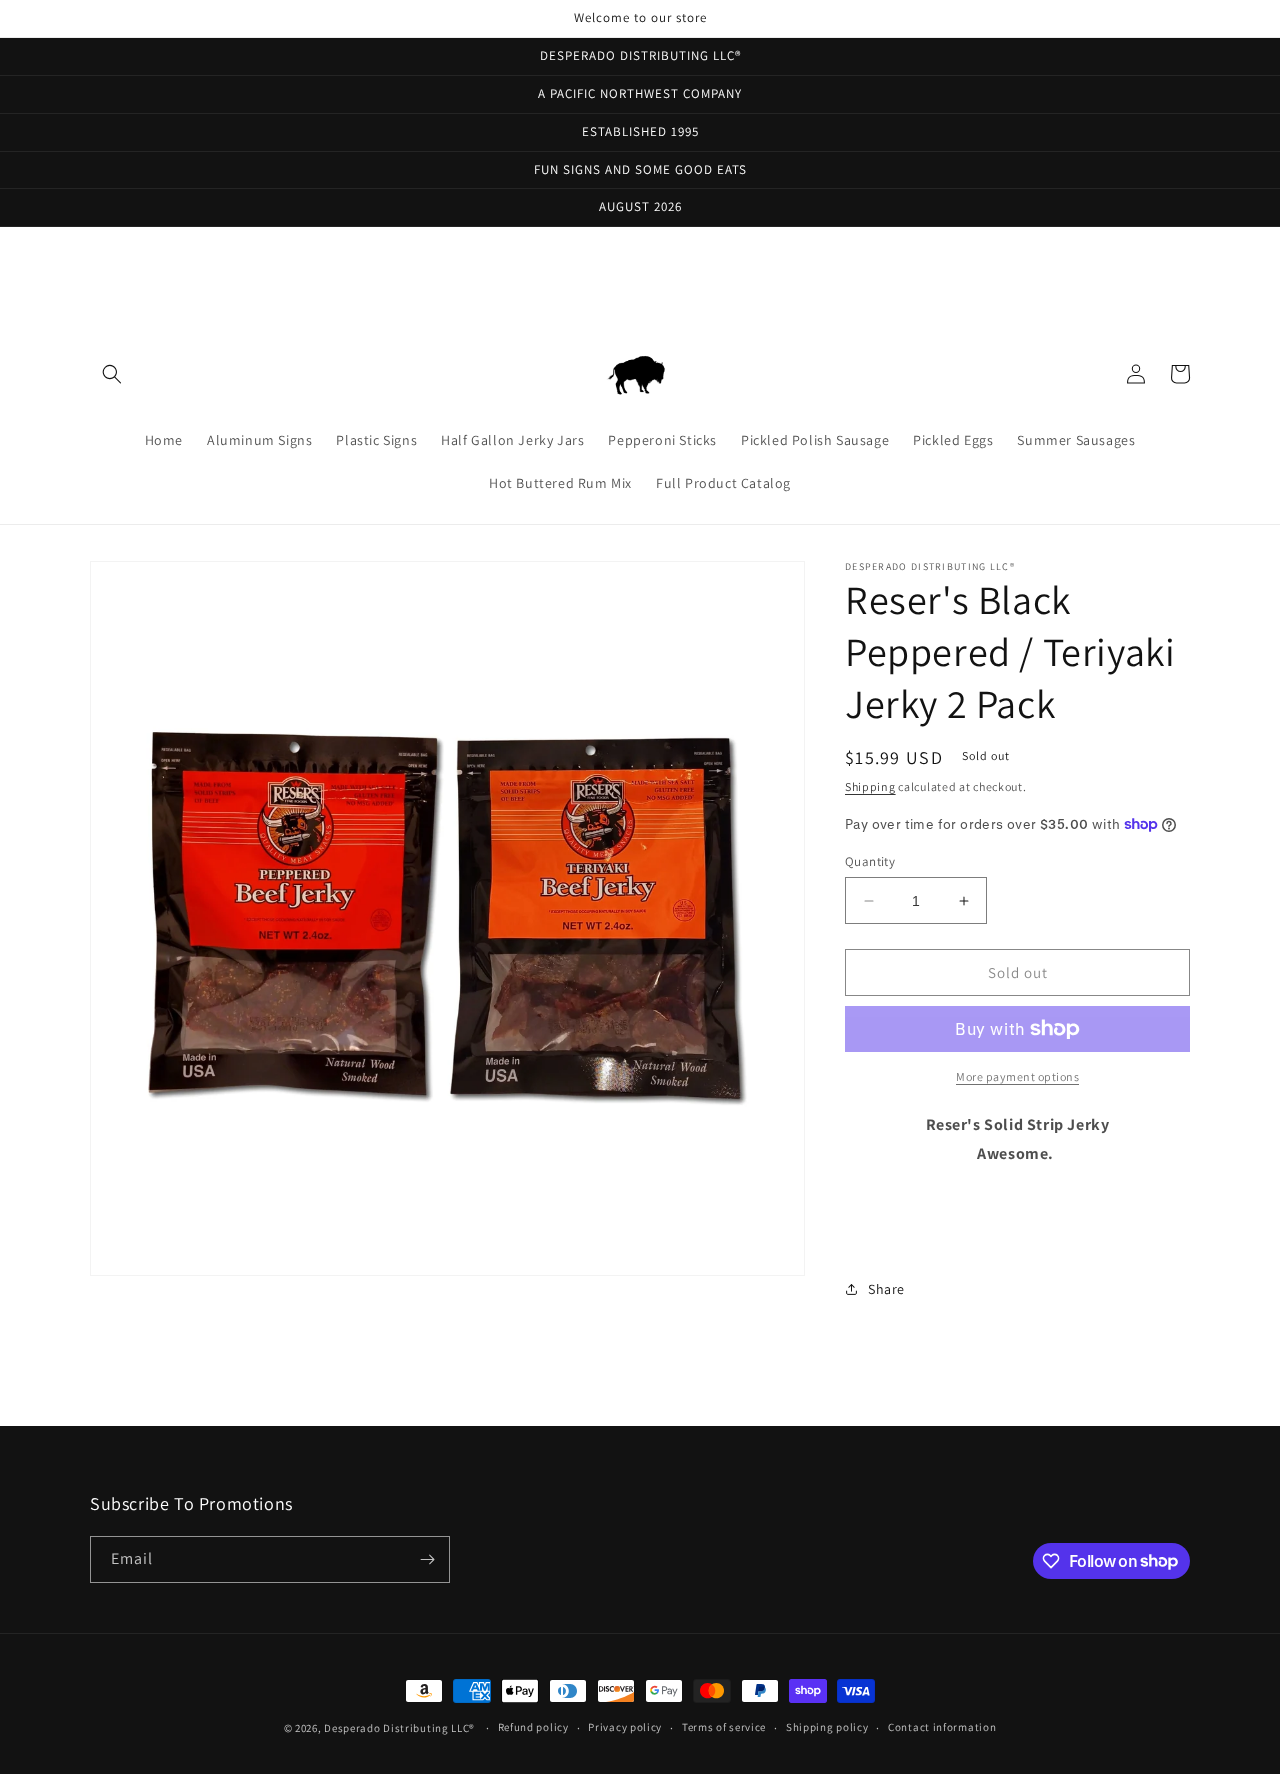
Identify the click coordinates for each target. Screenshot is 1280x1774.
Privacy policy (625, 1727)
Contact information (942, 1727)
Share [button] (886, 1289)
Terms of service (724, 1727)
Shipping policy (827, 1727)
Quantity (870, 861)
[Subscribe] (427, 1559)
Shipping (870, 786)
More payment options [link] (1017, 1076)
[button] (112, 374)
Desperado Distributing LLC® (399, 1728)
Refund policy (533, 1727)
